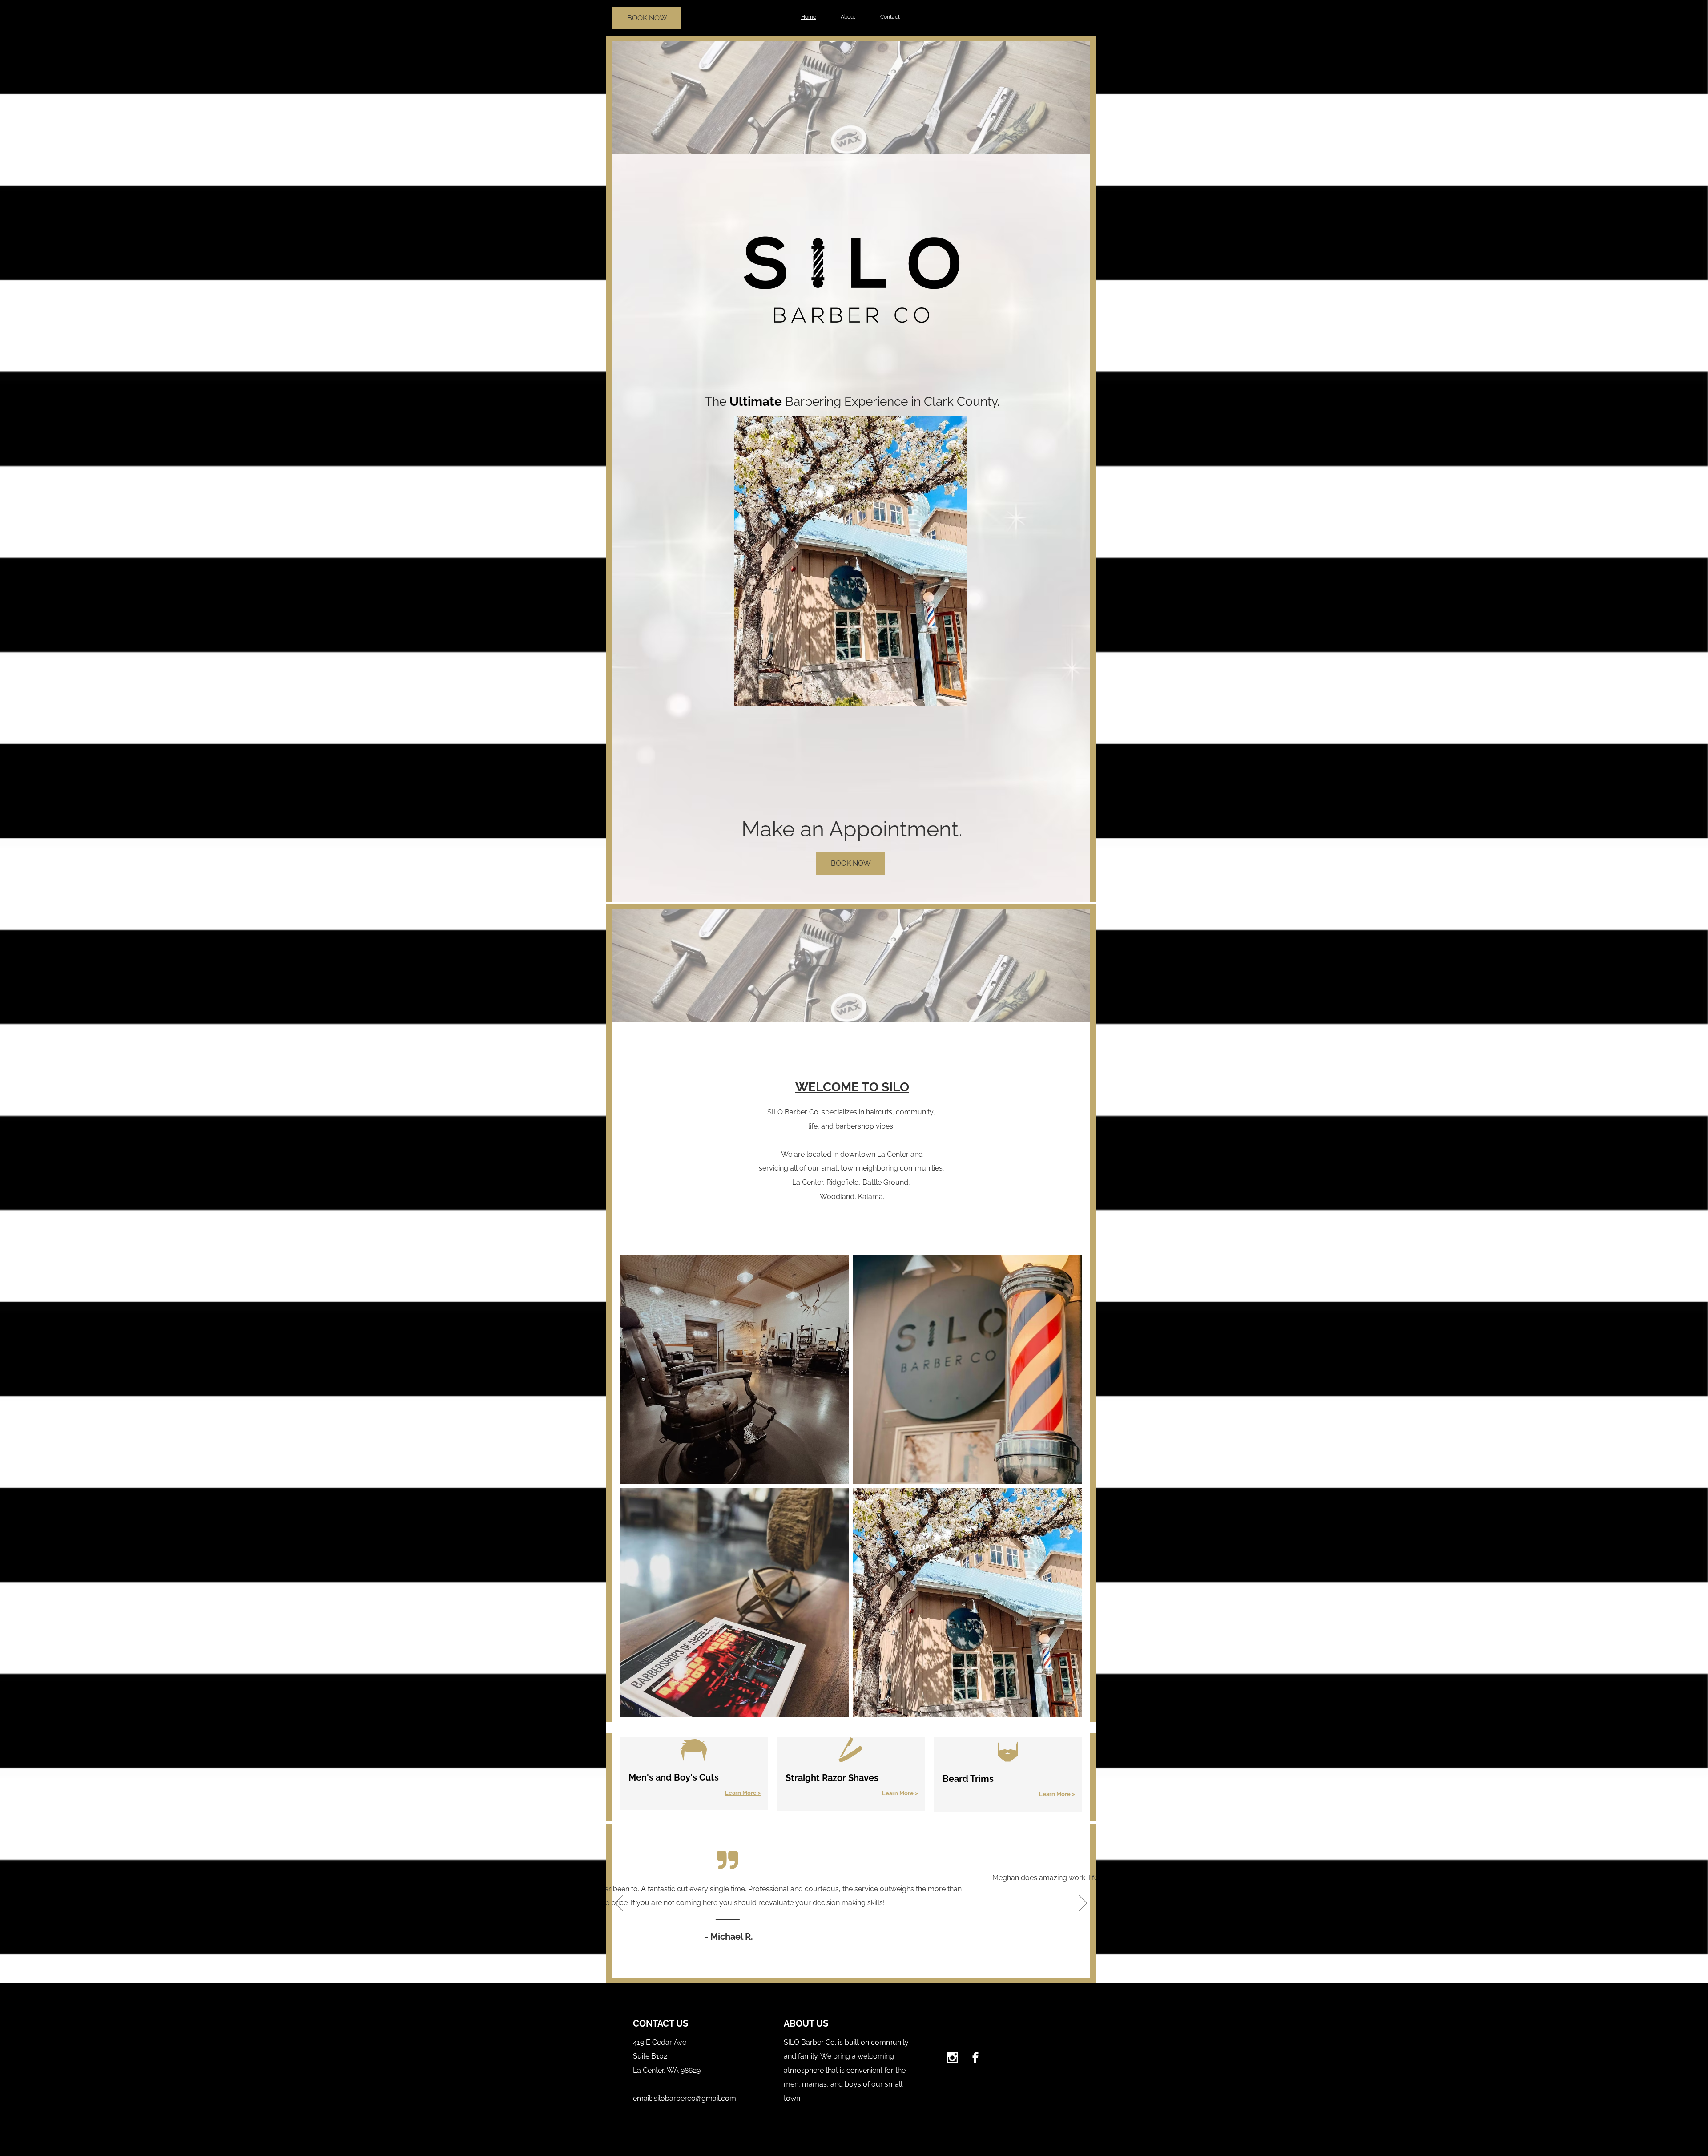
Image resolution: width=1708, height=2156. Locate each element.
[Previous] (619, 1904)
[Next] (1083, 1904)
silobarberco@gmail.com (695, 2098)
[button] (734, 1369)
